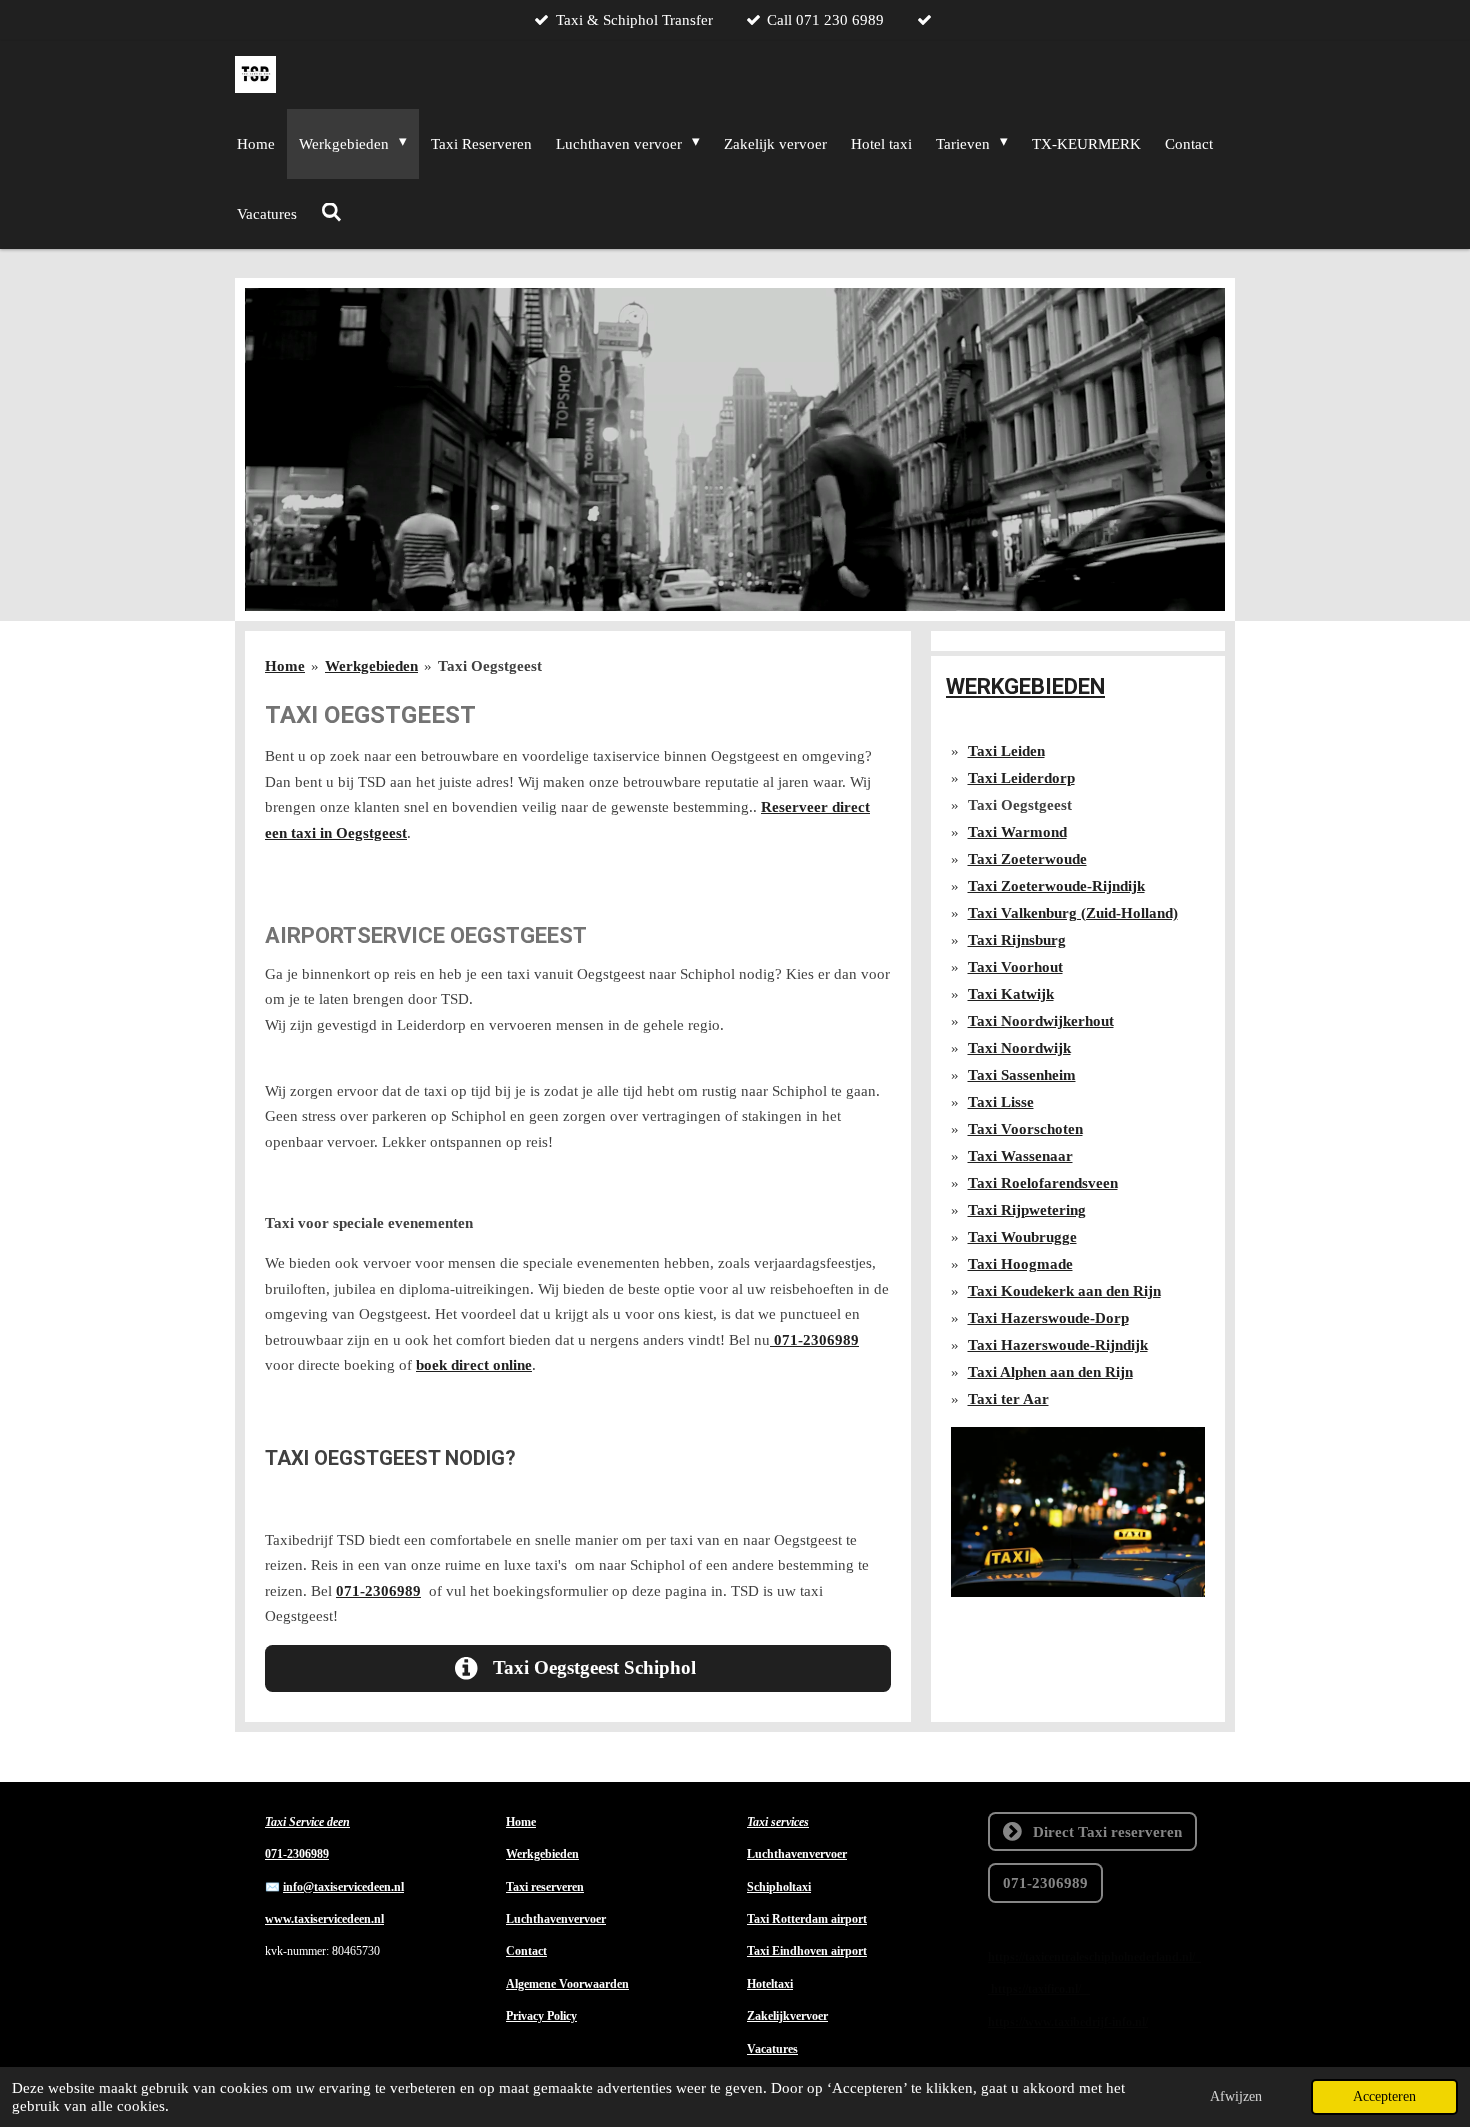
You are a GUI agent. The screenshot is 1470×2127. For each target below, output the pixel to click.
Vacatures (772, 2049)
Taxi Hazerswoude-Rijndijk (1058, 1345)
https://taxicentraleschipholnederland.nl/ (1094, 1957)
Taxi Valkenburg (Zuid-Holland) (1073, 913)
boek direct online (474, 1365)
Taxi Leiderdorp (1021, 778)
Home (285, 666)
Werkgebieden (371, 666)
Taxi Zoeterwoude (1027, 859)
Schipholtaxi (779, 1887)
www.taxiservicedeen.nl (324, 1919)
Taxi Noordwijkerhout (1041, 1021)
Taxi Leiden (1006, 751)
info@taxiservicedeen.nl (343, 1887)
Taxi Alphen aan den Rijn (1050, 1372)
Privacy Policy (541, 2016)
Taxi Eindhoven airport (807, 1951)
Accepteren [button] (1384, 2096)
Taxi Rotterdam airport (807, 1919)
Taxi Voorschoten (1025, 1129)
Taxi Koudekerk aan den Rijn (1064, 1291)
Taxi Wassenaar (1020, 1156)
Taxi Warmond (1017, 832)
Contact (526, 1951)
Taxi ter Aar (1008, 1399)
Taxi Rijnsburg (1017, 940)
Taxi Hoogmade (1020, 1264)
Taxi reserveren (545, 1887)
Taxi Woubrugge (1022, 1237)
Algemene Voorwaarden (567, 1984)
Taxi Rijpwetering (1027, 1210)
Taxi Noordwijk (1019, 1048)
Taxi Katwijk (1011, 994)
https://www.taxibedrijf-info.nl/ (1068, 2022)
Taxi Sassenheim (1022, 1075)
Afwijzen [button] (1236, 2096)
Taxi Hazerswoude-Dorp (1048, 1318)
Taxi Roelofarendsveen (1043, 1183)
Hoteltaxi (770, 1984)
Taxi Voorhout (1015, 967)
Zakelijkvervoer (787, 2016)
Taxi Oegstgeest (490, 666)
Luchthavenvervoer (556, 1919)
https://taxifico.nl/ (1040, 1989)
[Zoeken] (331, 213)
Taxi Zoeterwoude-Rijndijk (1056, 886)
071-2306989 (814, 1340)
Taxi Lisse (1001, 1102)
